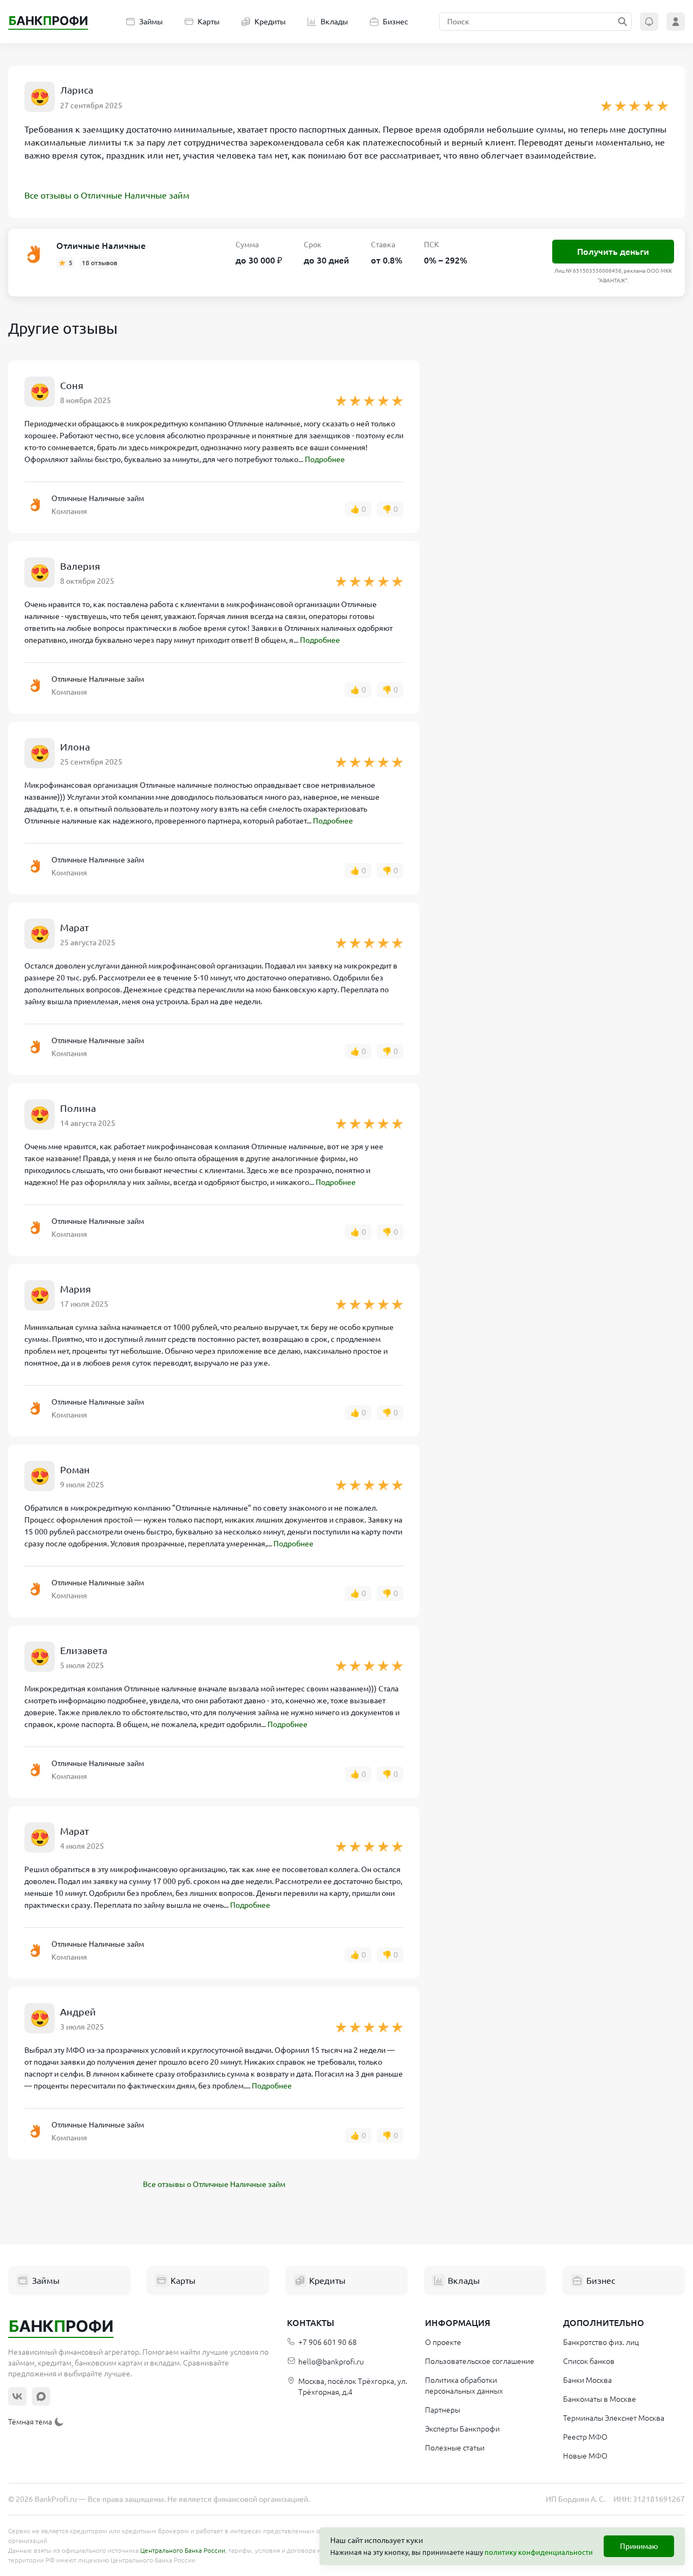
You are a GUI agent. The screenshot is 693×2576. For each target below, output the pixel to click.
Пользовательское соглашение (480, 2361)
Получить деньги (613, 252)
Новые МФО (585, 2456)
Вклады (334, 22)
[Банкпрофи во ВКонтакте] (17, 2396)
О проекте (443, 2342)
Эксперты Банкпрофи (462, 2429)
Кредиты (270, 22)
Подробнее (325, 459)
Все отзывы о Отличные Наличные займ (107, 195)
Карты (209, 22)
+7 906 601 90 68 (328, 2342)
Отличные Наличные (101, 246)
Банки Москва (587, 2380)
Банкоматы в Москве (600, 2399)
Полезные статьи (455, 2448)
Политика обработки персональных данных (464, 2386)
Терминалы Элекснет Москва (614, 2418)
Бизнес (395, 22)
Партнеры (443, 2410)
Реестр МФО (585, 2437)
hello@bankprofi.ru (331, 2362)
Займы (151, 22)
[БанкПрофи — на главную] (48, 22)
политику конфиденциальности (539, 2552)
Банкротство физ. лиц (601, 2342)
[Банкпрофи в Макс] (41, 2396)
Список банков (589, 2361)
